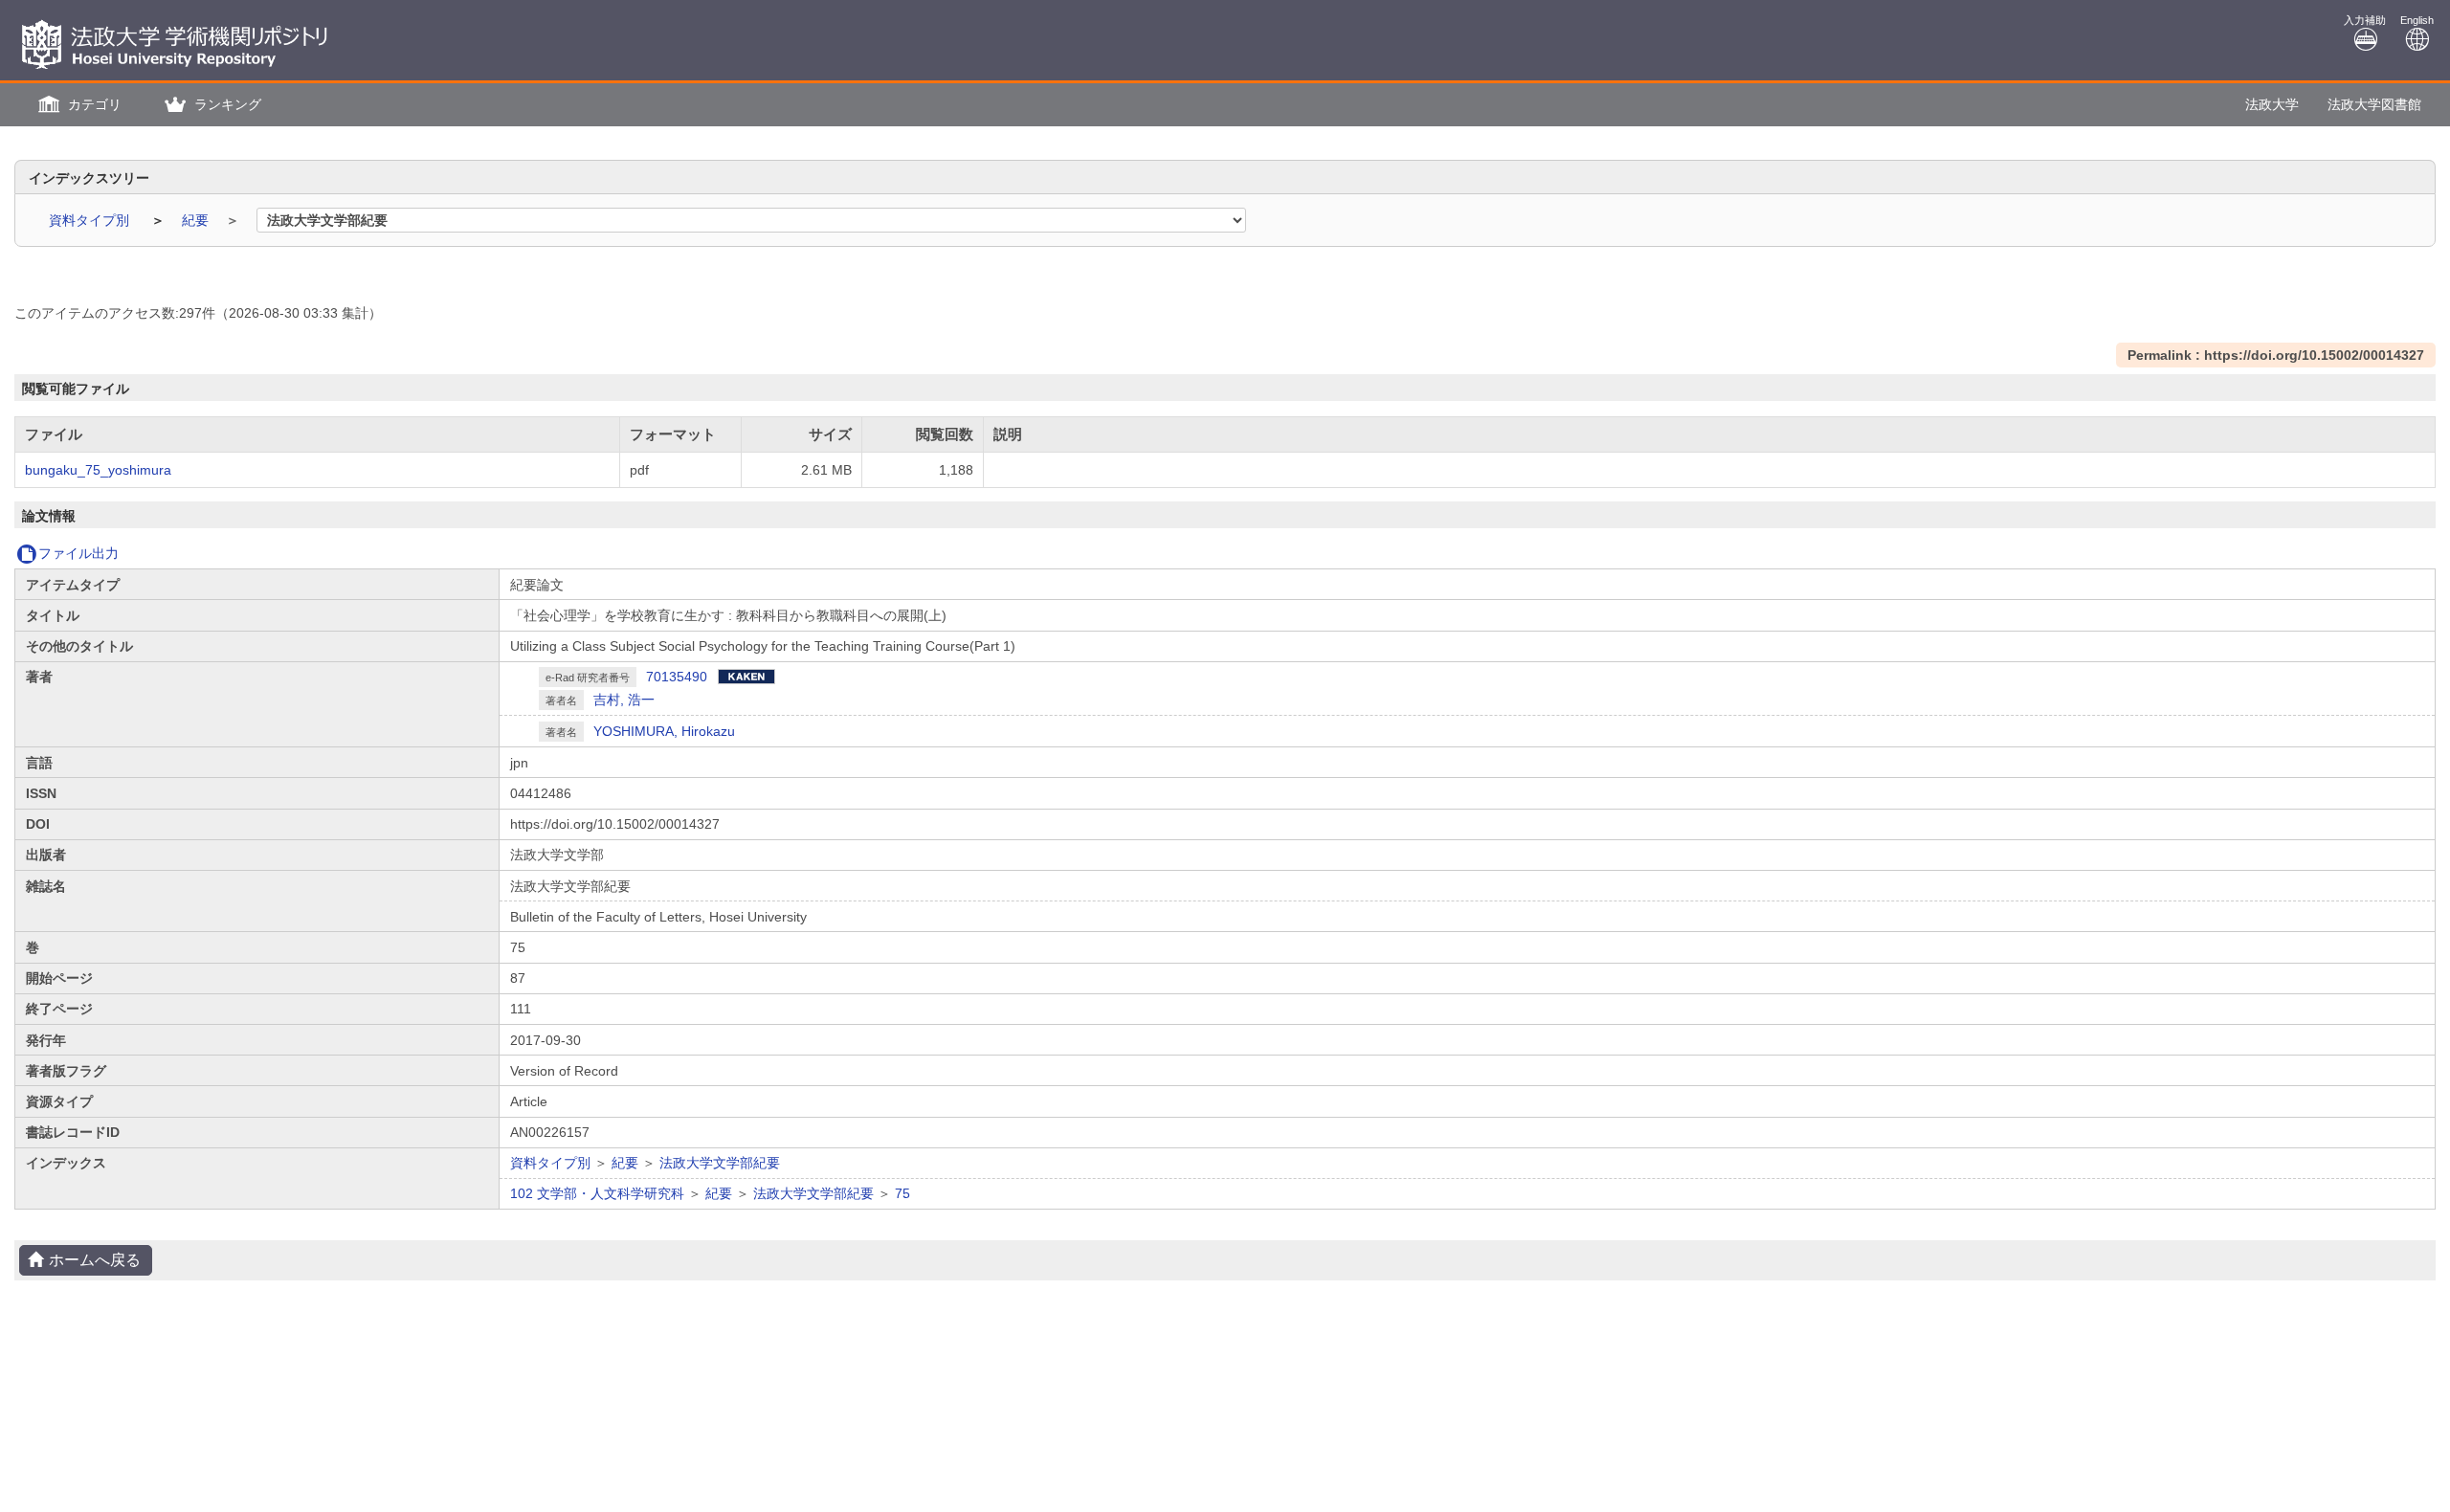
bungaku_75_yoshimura (98, 470)
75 (902, 1193)
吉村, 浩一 (624, 700)
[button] (78, 105)
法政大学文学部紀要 (720, 1163)
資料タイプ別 (91, 220)
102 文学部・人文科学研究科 (597, 1193)
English (2417, 20)
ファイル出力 (78, 553)
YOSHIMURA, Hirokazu (664, 731)
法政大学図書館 (2374, 104)
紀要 (197, 220)
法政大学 (2272, 104)
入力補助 (2365, 20)
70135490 (677, 677)
